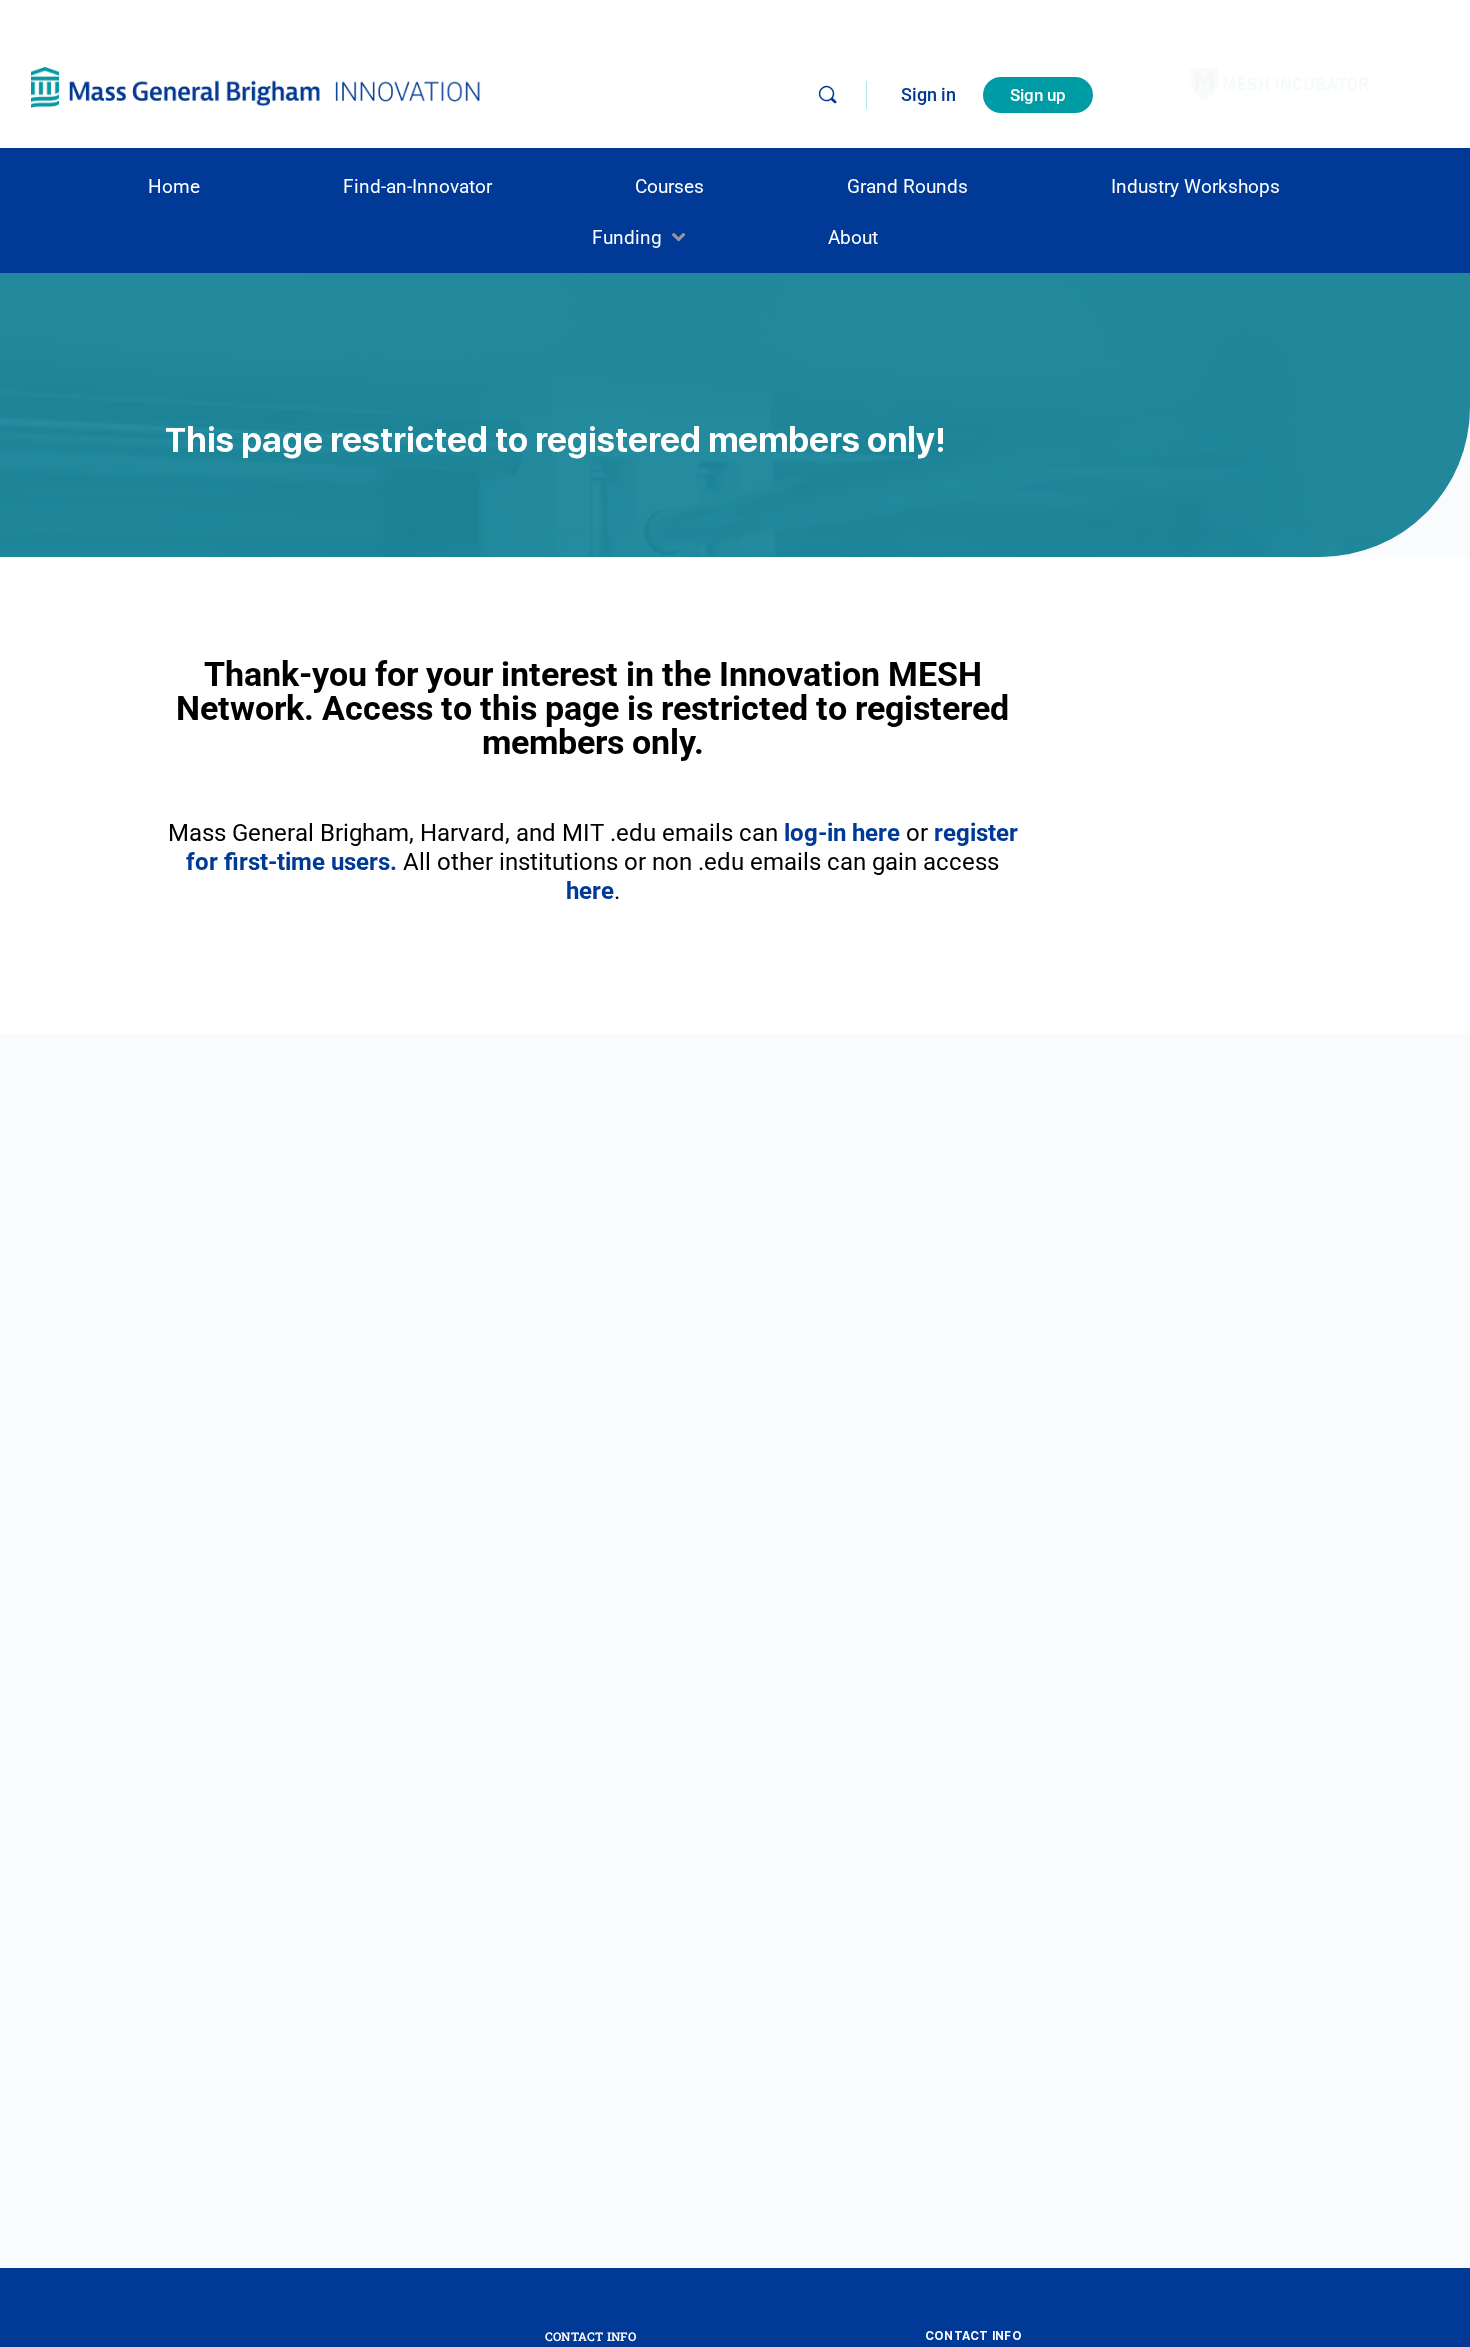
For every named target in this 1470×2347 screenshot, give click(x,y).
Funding (627, 237)
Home (174, 186)
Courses (669, 186)
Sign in (928, 94)
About (853, 237)
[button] (638, 237)
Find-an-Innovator (417, 186)
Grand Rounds (907, 186)
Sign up (1038, 95)
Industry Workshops (1195, 186)
